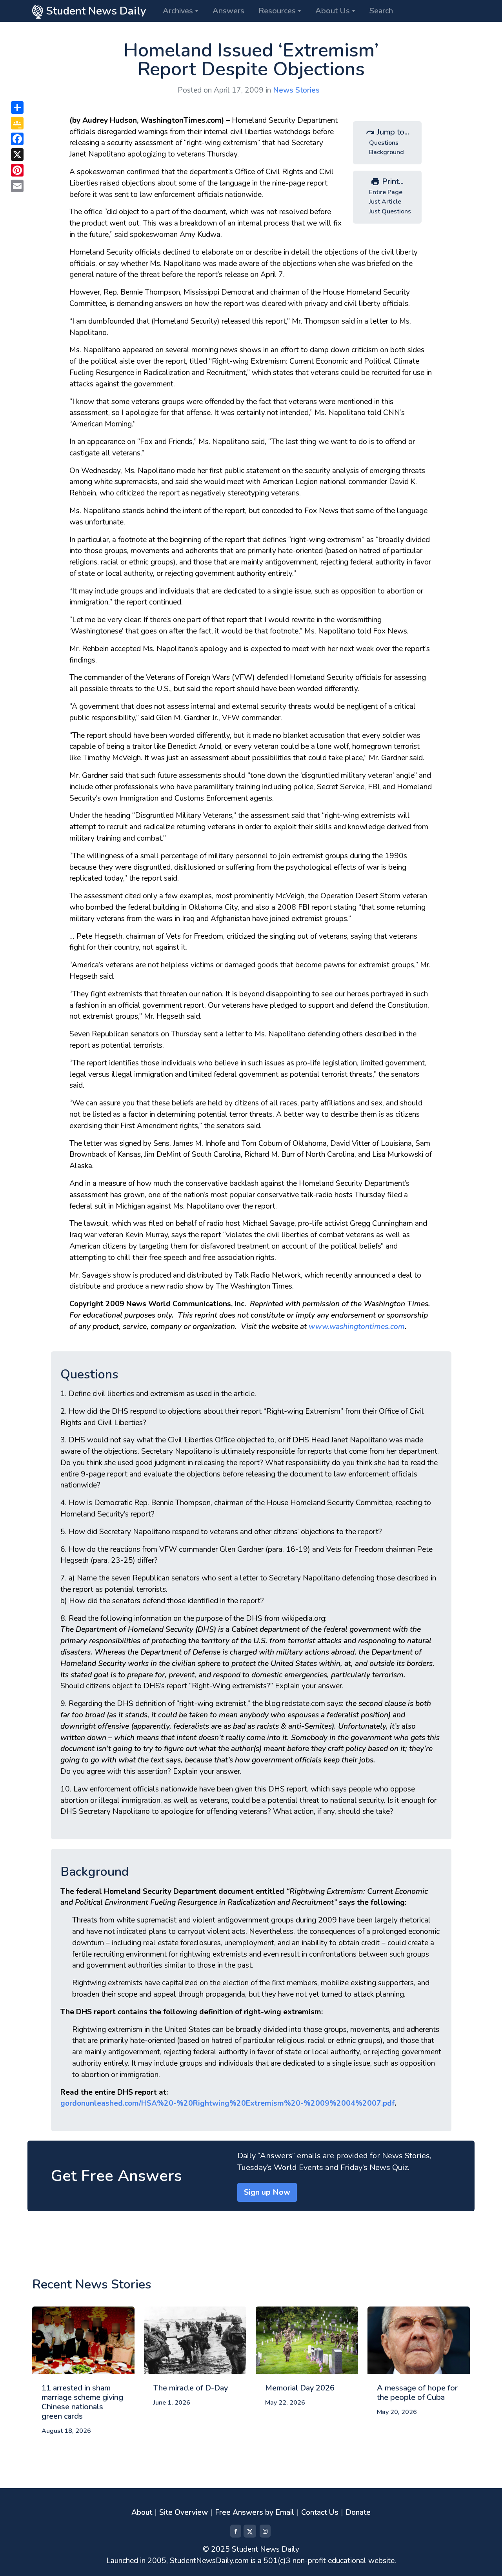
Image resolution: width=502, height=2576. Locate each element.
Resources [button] (277, 11)
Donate (358, 2512)
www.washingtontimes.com (357, 1327)
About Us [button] (333, 11)
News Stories (296, 90)
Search (381, 11)
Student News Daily (95, 11)
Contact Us (320, 2512)
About (142, 2512)
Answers (228, 11)
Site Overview (184, 2512)
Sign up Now (267, 2192)
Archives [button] (178, 11)
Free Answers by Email (255, 2512)
